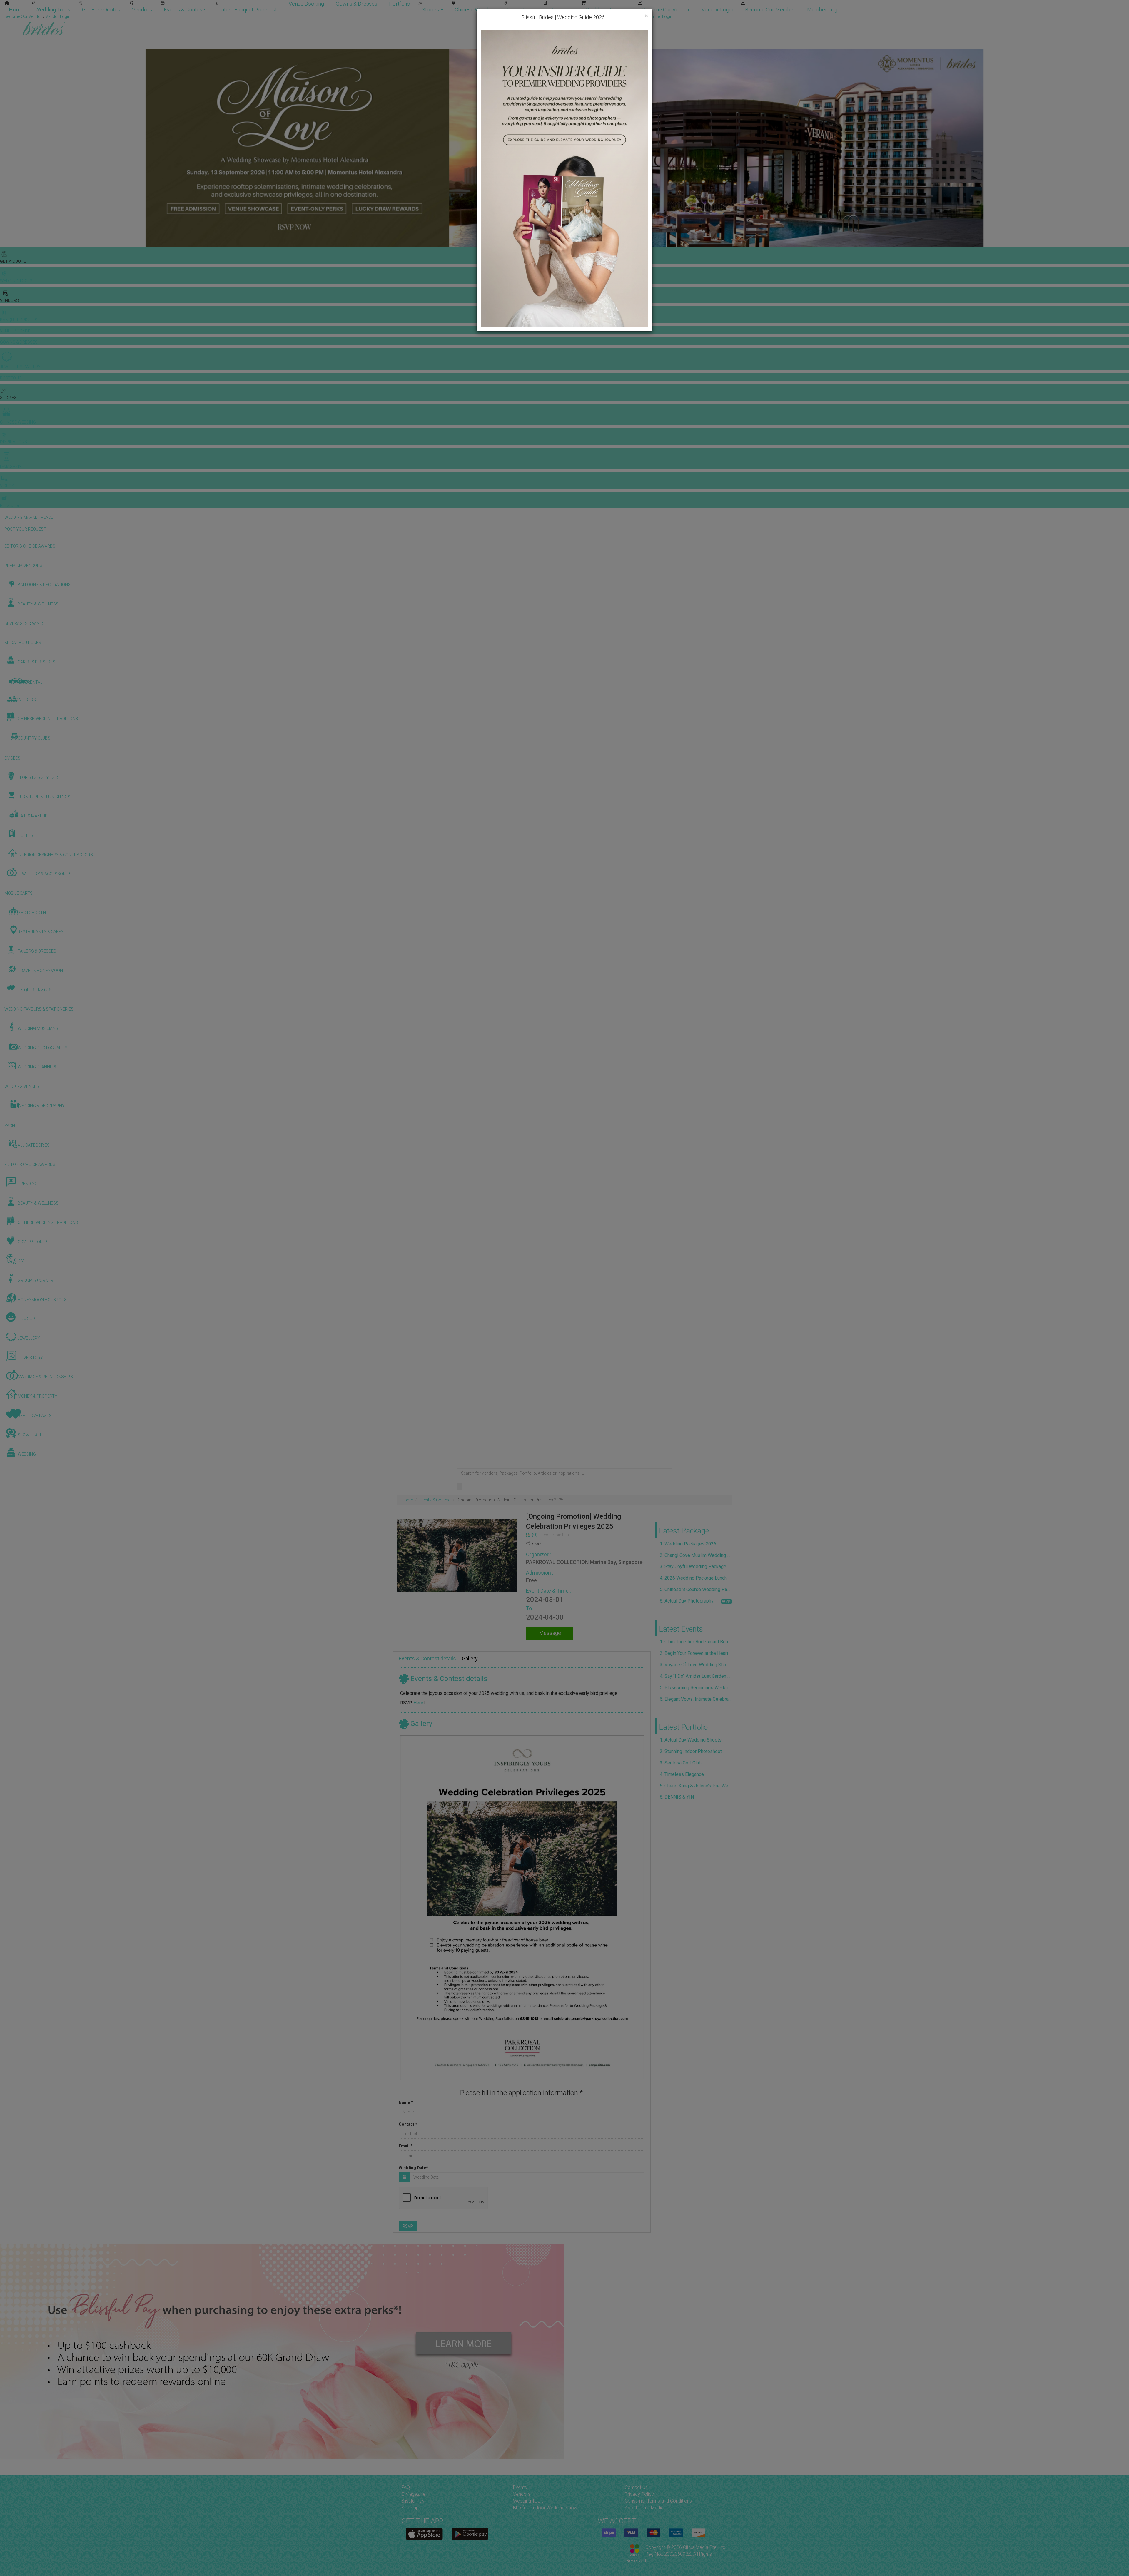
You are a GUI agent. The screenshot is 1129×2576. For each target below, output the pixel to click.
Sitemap (410, 2508)
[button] (5, 148)
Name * (406, 2102)
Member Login (824, 10)
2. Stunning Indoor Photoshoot (691, 1751)
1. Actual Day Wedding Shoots (691, 1740)
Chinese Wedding (475, 10)
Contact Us (636, 2487)
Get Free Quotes (101, 10)
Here (418, 1703)
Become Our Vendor (666, 10)
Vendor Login (717, 10)
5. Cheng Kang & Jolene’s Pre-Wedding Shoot (696, 1786)
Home (16, 10)
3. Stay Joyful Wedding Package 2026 (696, 1566)
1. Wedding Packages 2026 (688, 1544)
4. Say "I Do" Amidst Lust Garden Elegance (696, 1676)
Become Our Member (770, 10)
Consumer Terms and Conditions (658, 2501)
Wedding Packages (608, 10)
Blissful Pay (413, 2501)
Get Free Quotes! (586, 16)
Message (550, 1633)
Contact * (408, 2124)
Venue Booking (306, 4)
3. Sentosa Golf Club (681, 1763)
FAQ (406, 2487)
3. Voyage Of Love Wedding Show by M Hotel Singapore (696, 1665)
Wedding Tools (53, 10)
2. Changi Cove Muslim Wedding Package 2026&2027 (696, 1555)
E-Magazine (560, 10)
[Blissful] (424, 2534)
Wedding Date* (413, 2168)
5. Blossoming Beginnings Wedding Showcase (696, 1688)
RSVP (408, 2226)
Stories (431, 10)
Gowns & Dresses (356, 4)
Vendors (142, 10)
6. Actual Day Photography (687, 1601)
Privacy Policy (639, 2494)
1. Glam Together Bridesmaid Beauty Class (696, 1642)
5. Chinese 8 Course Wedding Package (696, 1589)
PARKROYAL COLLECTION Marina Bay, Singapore (584, 1562)
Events (520, 2487)
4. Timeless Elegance (682, 1774)
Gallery (470, 1658)
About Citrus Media (644, 2508)
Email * (406, 2146)
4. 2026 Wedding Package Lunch (693, 1578)
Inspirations (521, 10)
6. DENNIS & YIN (677, 1797)
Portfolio (400, 4)
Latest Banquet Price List (248, 10)
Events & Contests (185, 10)
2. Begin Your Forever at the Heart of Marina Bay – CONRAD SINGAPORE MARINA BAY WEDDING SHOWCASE (696, 1653)
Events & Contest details (427, 1658)
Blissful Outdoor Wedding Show (545, 2508)
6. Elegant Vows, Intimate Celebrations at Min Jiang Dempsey (696, 1699)
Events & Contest (435, 1500)
